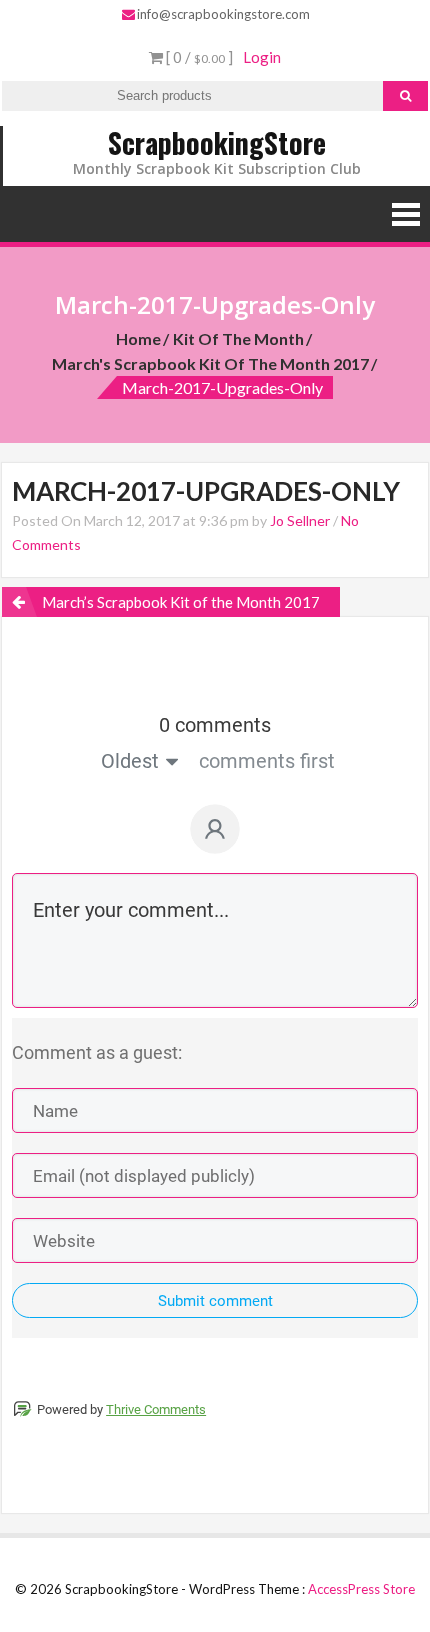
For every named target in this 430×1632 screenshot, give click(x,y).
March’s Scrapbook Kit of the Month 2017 (181, 602)
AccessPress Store (361, 1589)
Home (138, 338)
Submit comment (215, 1301)
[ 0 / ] (198, 57)
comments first (267, 761)
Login (262, 57)
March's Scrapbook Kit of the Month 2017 (210, 363)
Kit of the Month (238, 338)
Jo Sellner (300, 520)
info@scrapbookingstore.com (223, 14)
